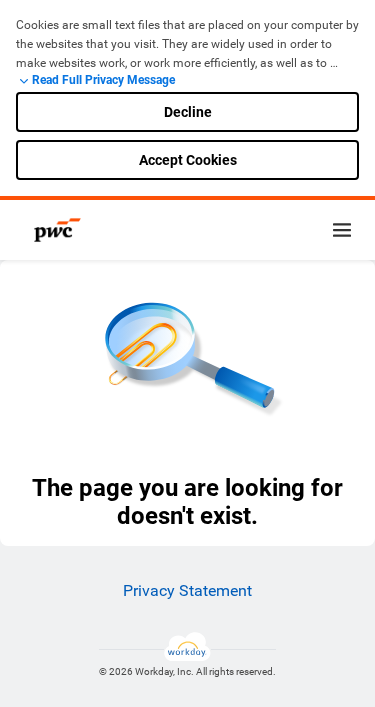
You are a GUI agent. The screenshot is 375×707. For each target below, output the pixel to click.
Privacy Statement (187, 590)
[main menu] (342, 230)
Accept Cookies (188, 160)
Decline (188, 112)
